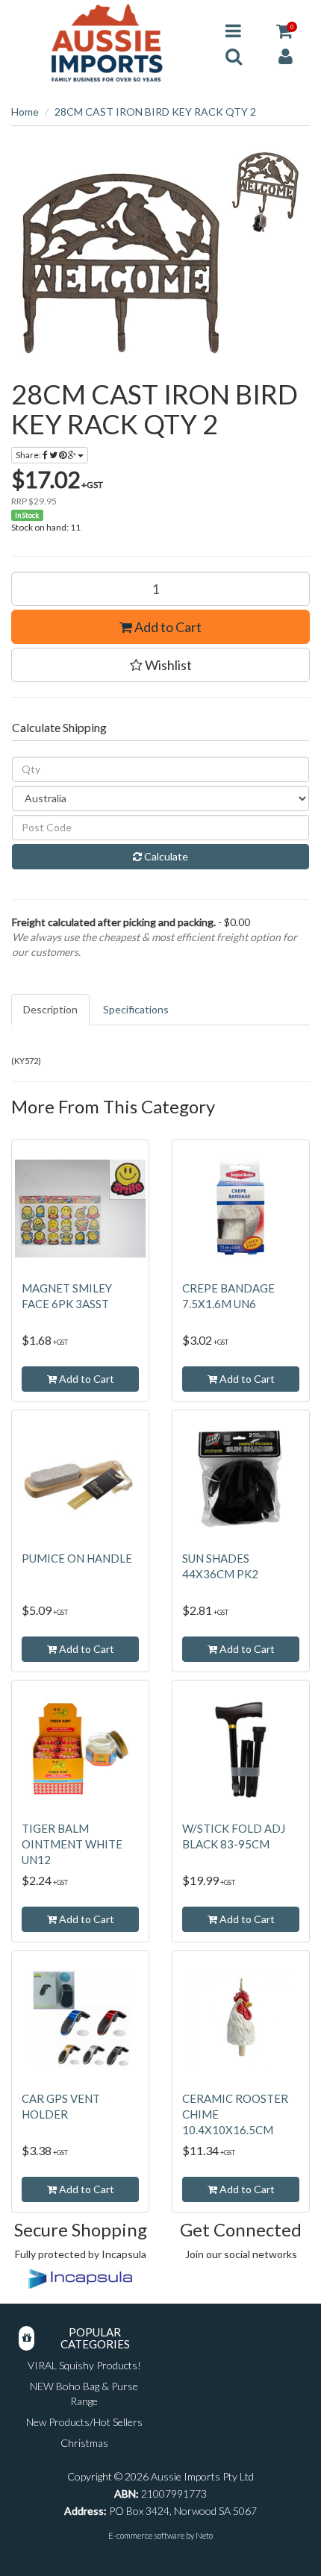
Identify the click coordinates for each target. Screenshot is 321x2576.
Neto (204, 2535)
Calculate (165, 856)
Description (50, 1009)
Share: (29, 455)
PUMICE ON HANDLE (77, 1558)
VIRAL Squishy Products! (84, 2365)
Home (25, 112)
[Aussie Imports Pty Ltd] (107, 42)
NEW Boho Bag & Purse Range (84, 2394)
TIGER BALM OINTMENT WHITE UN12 (72, 1844)
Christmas (84, 2443)
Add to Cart (167, 627)
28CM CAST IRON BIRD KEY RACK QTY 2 (155, 112)
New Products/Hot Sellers (84, 2422)
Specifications (136, 1009)
